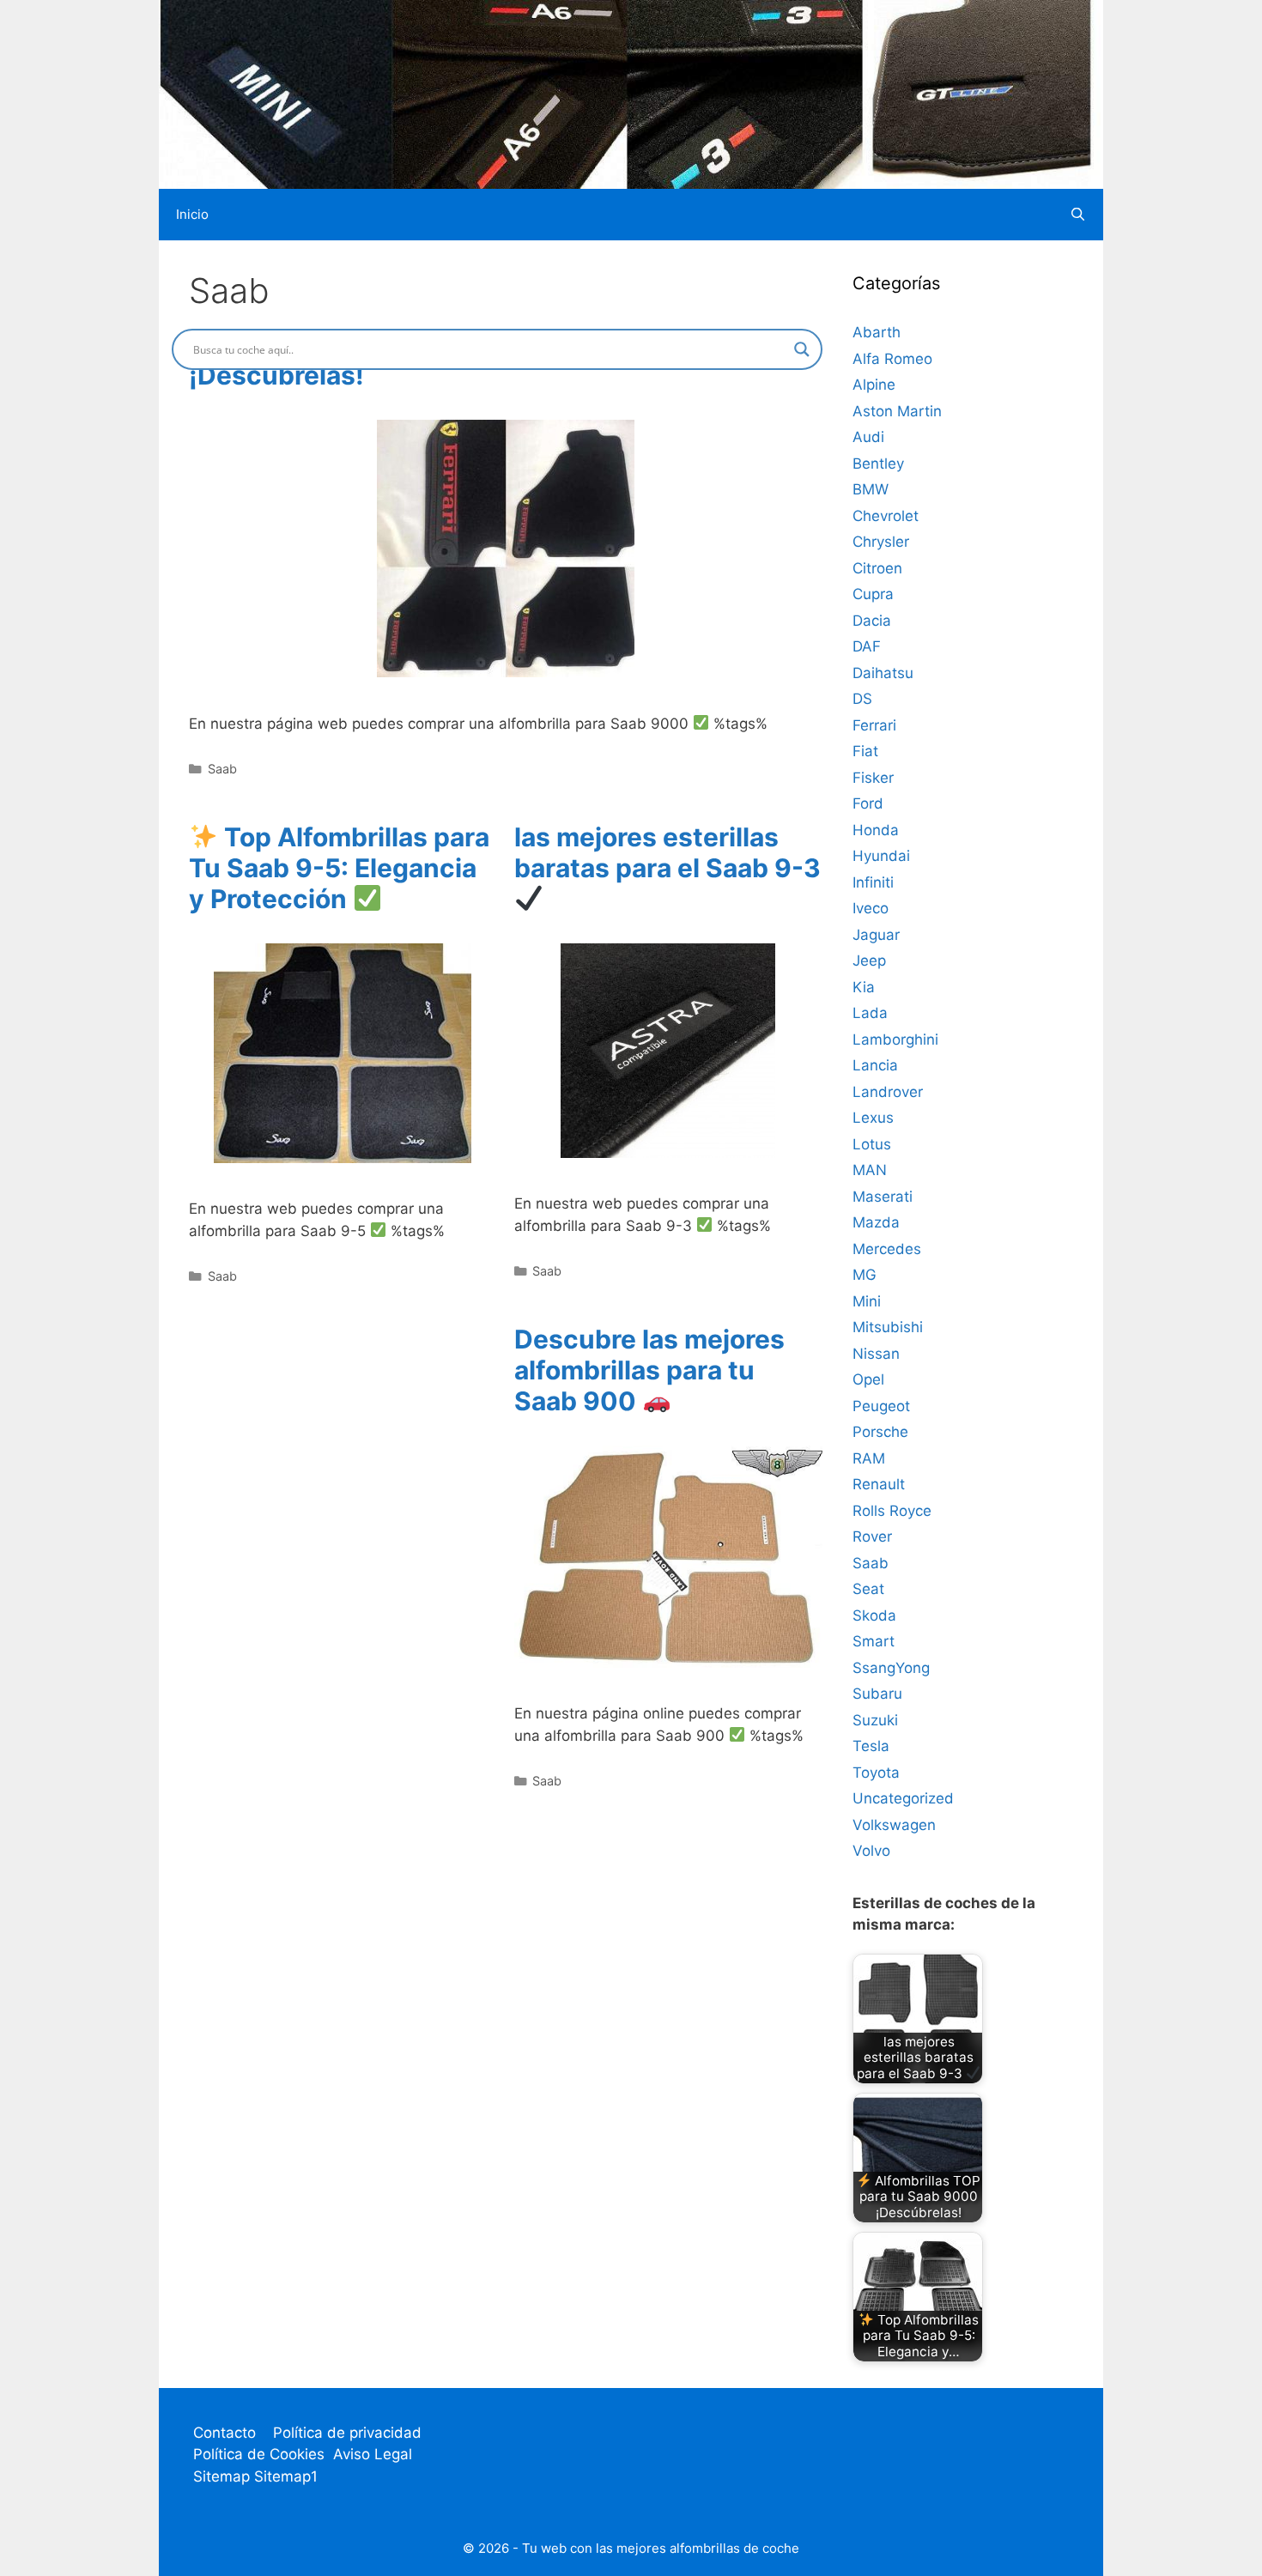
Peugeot (881, 1406)
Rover (872, 1537)
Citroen (877, 568)
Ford (868, 803)
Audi (868, 437)
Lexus (873, 1118)
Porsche (880, 1432)
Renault (879, 1484)
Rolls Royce (892, 1511)
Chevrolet (886, 516)
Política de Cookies (259, 2454)
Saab (222, 769)
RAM (869, 1458)
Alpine (874, 385)
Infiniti (873, 882)
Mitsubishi (888, 1327)
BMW (871, 489)
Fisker (873, 778)
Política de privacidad (347, 2433)
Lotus (872, 1144)
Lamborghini (895, 1039)
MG (865, 1275)
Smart (874, 1641)
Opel (868, 1379)
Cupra (873, 594)
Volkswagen (894, 1825)
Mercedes (887, 1249)
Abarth (877, 332)
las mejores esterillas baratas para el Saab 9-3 (667, 852)
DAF (867, 646)
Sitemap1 (286, 2476)
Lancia (875, 1065)
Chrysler (881, 542)
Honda (876, 830)
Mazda (876, 1222)
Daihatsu (883, 673)
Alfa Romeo (892, 359)
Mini (867, 1301)
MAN (870, 1170)
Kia (864, 987)
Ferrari (874, 725)
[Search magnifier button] (802, 349)
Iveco (871, 908)
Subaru (877, 1694)
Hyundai (881, 856)
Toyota (876, 1773)
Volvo (871, 1851)
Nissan (876, 1354)
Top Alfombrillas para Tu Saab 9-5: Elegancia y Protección (339, 868)
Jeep (869, 961)
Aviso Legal (373, 2454)
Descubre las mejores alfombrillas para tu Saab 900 (649, 1370)
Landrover (888, 1092)
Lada (870, 1013)
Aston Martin (897, 411)
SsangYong (891, 1668)
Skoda (874, 1615)
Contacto (224, 2433)
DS (862, 699)
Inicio (192, 214)
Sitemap (224, 2476)
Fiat (865, 751)
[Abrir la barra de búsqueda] (1078, 215)
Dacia (872, 621)
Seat (868, 1589)
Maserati (883, 1197)
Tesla (871, 1746)
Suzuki (875, 1720)
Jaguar (876, 935)
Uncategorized (903, 1798)
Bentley (878, 464)
